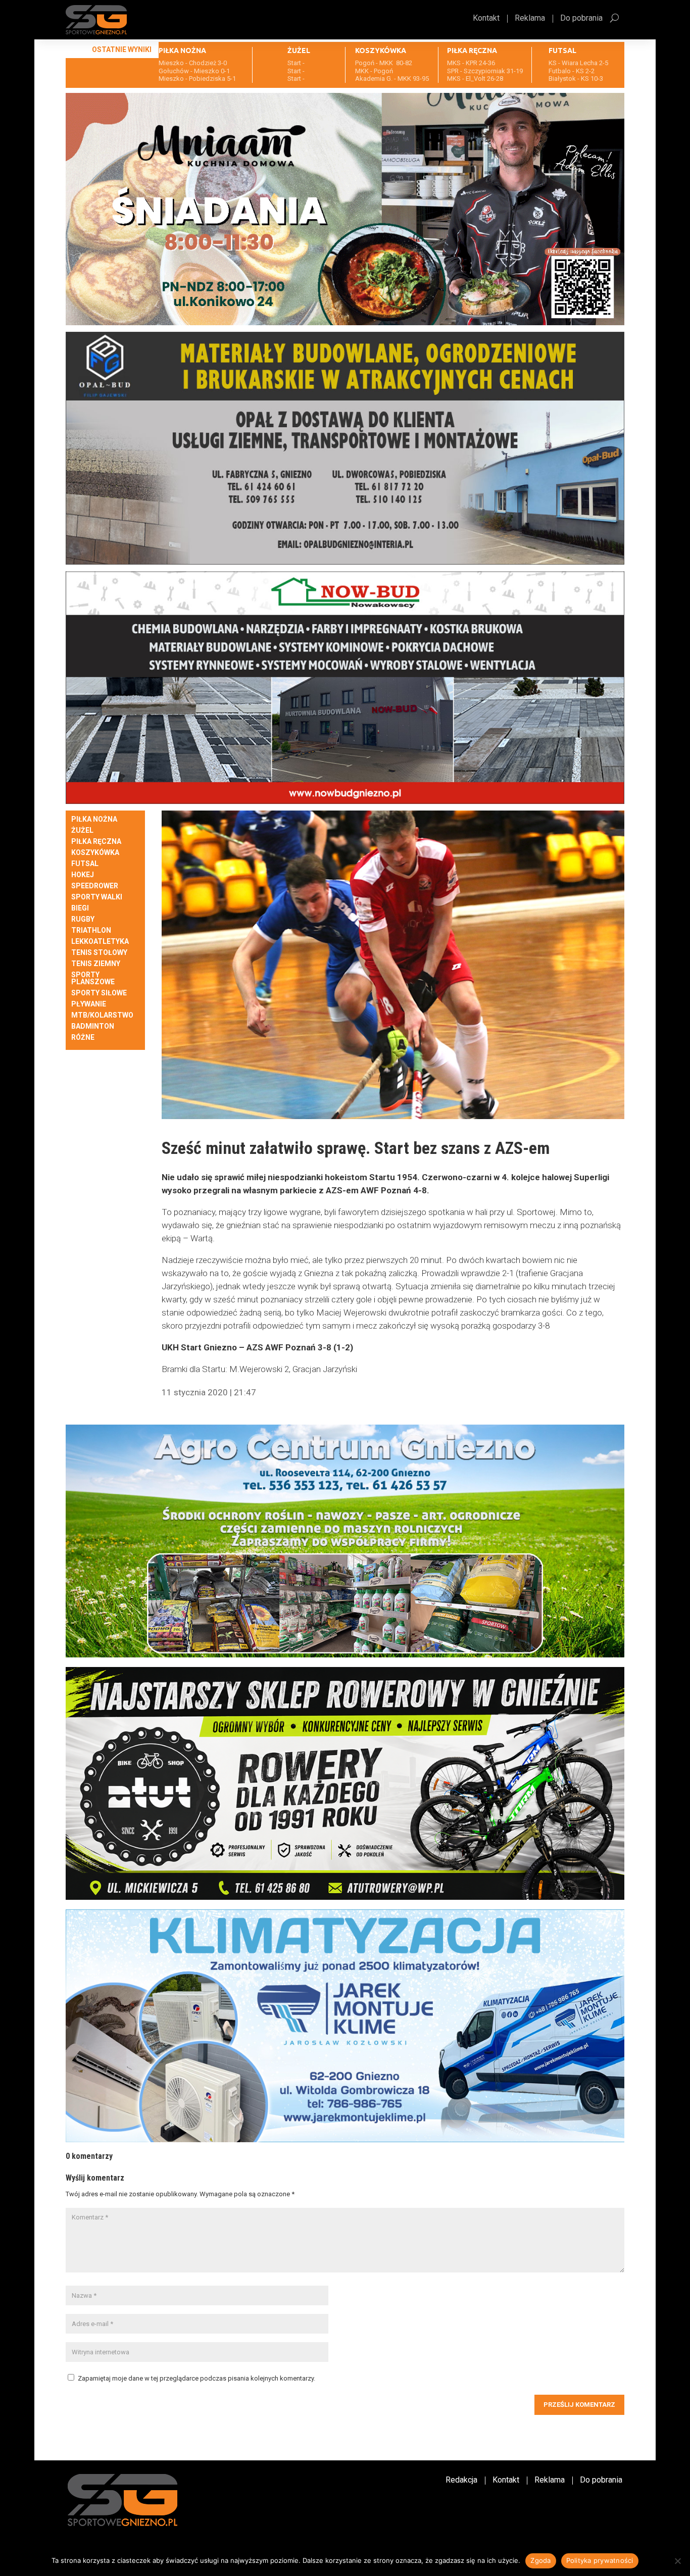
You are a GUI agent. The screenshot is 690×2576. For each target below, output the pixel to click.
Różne (83, 1038)
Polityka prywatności (600, 2560)
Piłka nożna (94, 819)
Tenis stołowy (99, 953)
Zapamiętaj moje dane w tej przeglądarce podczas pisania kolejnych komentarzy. (196, 2378)
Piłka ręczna (96, 842)
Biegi (80, 908)
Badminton (93, 1026)
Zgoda (540, 2560)
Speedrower (95, 886)
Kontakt (486, 19)
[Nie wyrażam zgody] (677, 2561)
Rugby (83, 919)
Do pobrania (581, 19)
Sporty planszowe (93, 978)
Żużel (82, 830)
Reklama (530, 19)
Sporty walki (97, 897)
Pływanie (89, 1004)
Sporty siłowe (99, 993)
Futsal (85, 864)
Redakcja (461, 2481)
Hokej (83, 875)
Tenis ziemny (96, 964)
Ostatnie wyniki (122, 49)
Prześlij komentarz (579, 2405)
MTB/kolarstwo (102, 1015)
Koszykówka (95, 853)
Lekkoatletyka (100, 942)
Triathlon (91, 930)
